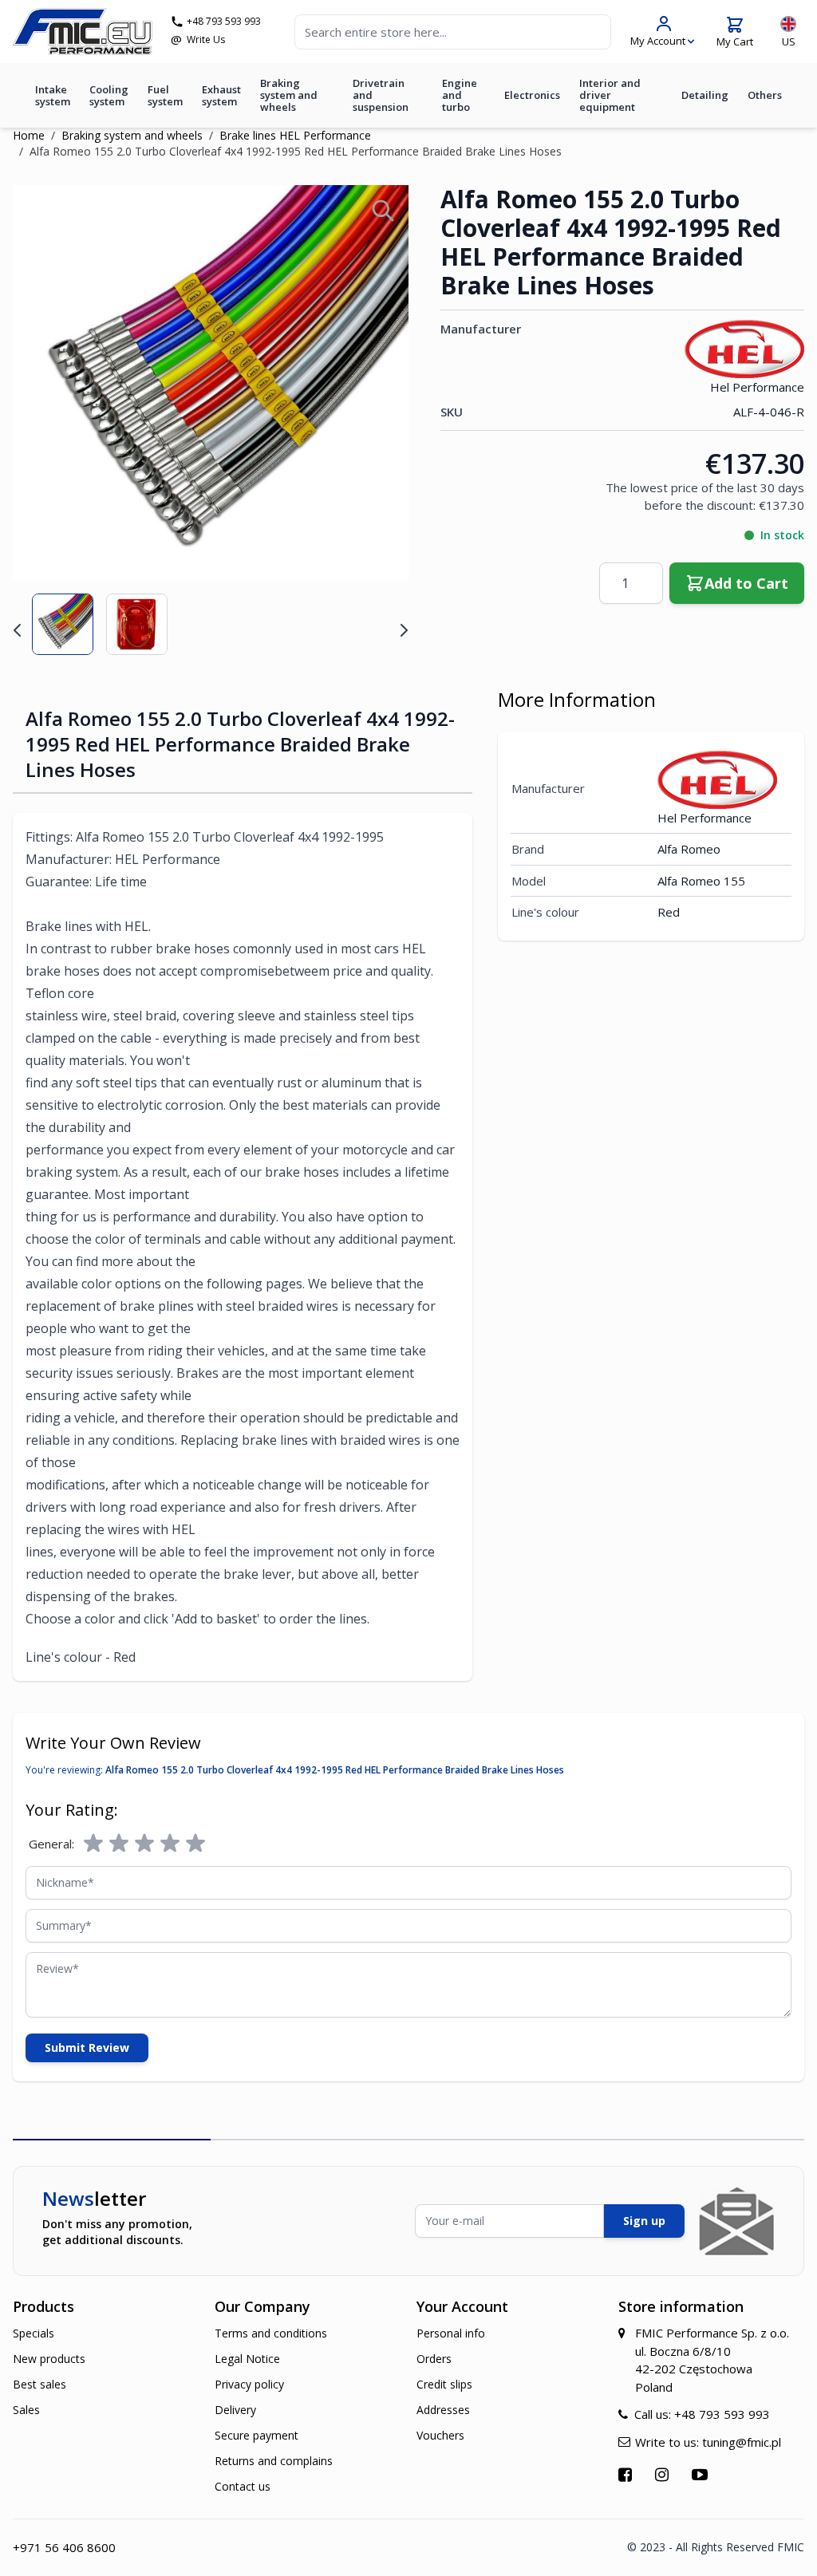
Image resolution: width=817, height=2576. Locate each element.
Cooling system (109, 95)
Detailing (705, 95)
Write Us (206, 40)
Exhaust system (221, 95)
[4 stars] (170, 1844)
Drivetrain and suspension (381, 95)
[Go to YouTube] (702, 2474)
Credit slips (444, 2384)
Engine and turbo (460, 95)
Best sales (39, 2384)
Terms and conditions (271, 2333)
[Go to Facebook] (627, 2474)
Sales (26, 2410)
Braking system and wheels (289, 95)
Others (765, 95)
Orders (434, 2359)
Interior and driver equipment (610, 95)
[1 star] (93, 1844)
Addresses (443, 2410)
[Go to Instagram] (664, 2474)
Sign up (644, 2221)
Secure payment (257, 2435)
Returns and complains (274, 2461)
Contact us (243, 2486)
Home (29, 135)
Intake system (53, 95)
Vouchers (440, 2435)
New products (49, 2359)
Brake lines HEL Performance (295, 135)
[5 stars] (195, 1844)
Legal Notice (247, 2359)
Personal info (451, 2333)
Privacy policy (249, 2384)
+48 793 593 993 (224, 22)
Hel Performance (757, 387)
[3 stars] (144, 1844)
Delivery (235, 2410)
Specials (34, 2333)
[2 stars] (119, 1844)
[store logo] (83, 32)
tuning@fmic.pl (742, 2442)
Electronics (532, 95)
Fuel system (165, 95)
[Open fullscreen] (383, 211)
